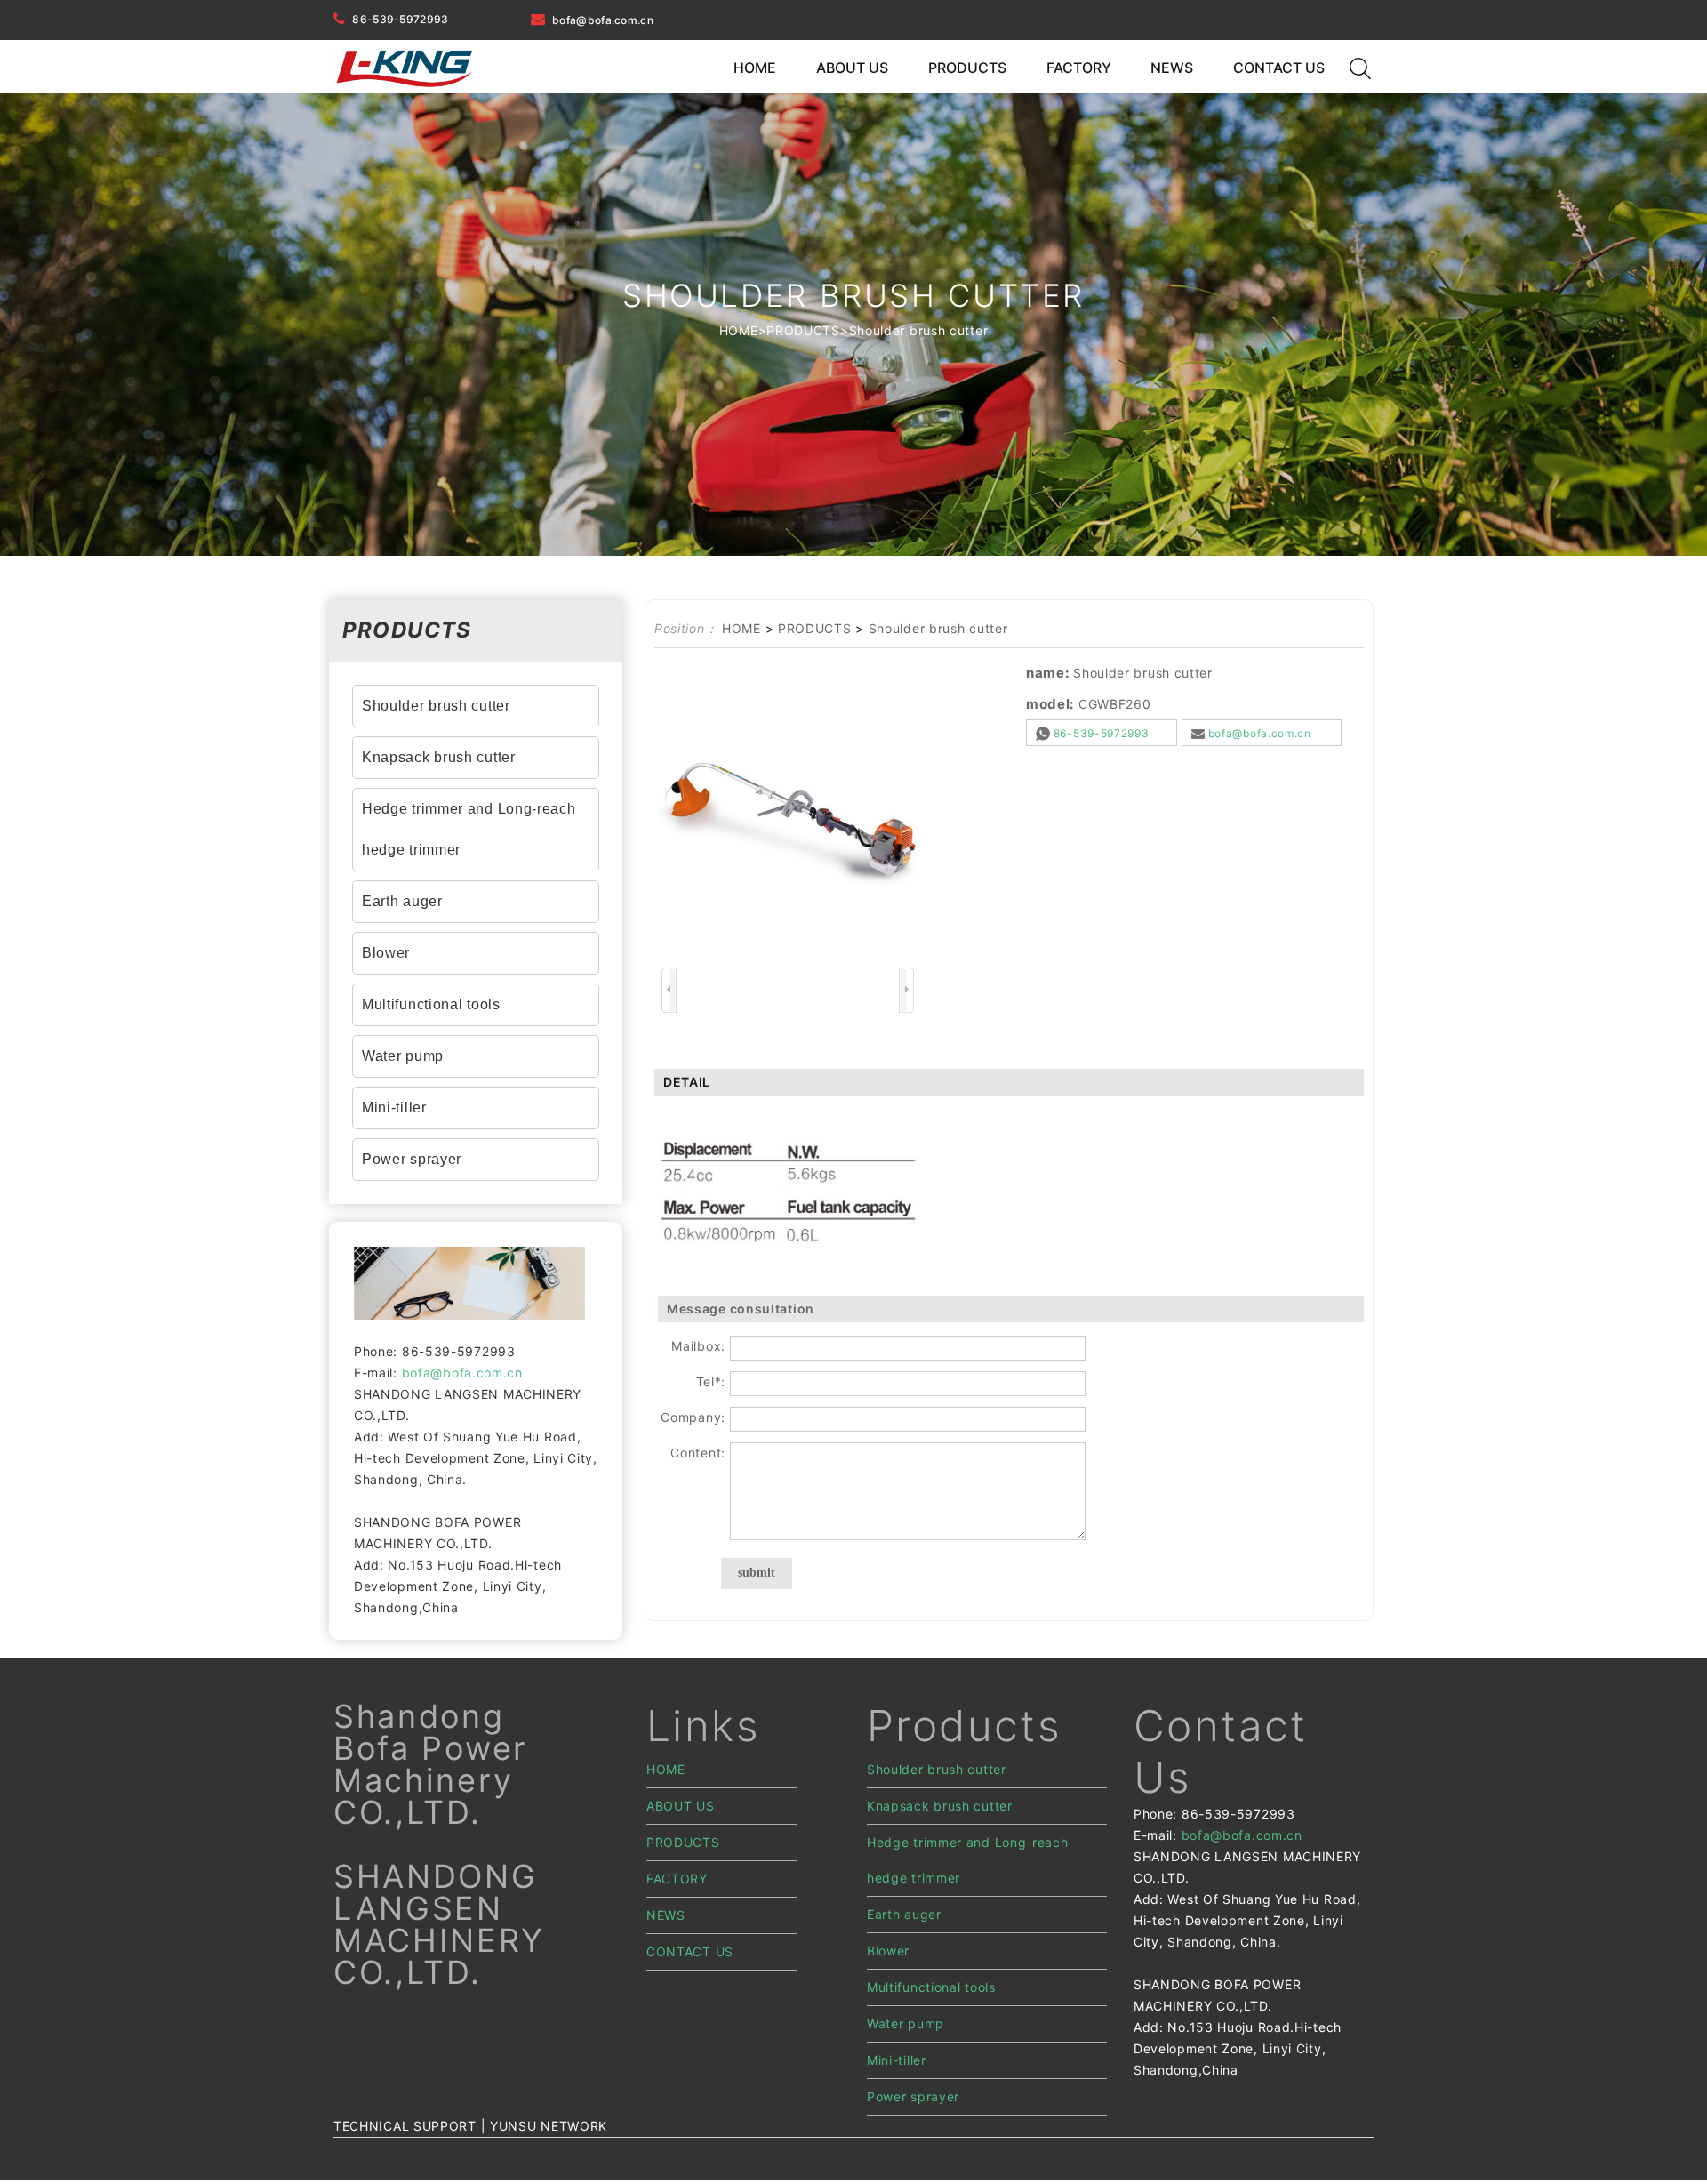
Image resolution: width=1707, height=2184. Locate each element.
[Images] (788, 826)
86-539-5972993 (400, 19)
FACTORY (1079, 68)
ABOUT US (852, 68)
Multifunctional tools (431, 1004)
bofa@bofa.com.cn (603, 20)
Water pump (403, 1056)
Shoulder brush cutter (919, 330)
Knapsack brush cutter (439, 757)
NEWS (1172, 68)
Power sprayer (412, 1159)
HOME (755, 68)
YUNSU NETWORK (549, 2126)
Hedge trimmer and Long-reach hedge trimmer (469, 829)
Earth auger (402, 901)
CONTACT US (1279, 68)
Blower (386, 953)
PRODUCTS (967, 68)
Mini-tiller (394, 1108)
